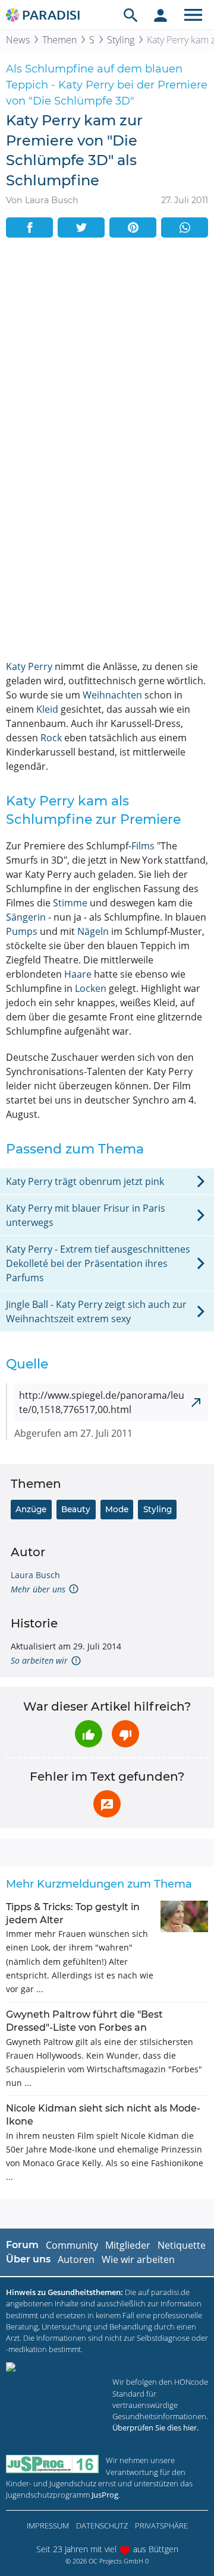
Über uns (28, 2259)
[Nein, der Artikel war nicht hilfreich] (125, 1734)
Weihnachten (112, 695)
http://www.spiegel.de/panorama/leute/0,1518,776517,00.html (102, 1402)
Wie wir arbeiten (138, 2259)
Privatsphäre (161, 2526)
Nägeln (93, 931)
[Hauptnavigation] (193, 15)
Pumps (22, 931)
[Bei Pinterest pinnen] (133, 227)
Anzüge (31, 1509)
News (18, 40)
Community (72, 2245)
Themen (59, 40)
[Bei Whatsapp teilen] (185, 227)
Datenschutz (102, 2526)
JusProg (105, 2495)
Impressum (48, 2526)
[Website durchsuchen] (131, 15)
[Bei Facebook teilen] (29, 227)
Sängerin (26, 917)
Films (143, 846)
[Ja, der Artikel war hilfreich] (89, 1734)
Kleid (47, 709)
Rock (51, 738)
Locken (91, 988)
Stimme (70, 903)
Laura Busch (35, 1575)
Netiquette (182, 2245)
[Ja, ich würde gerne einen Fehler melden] (107, 1804)
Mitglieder (128, 2245)
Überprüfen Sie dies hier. (155, 2428)
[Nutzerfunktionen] (160, 15)
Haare (78, 974)
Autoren (76, 2259)
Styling (121, 40)
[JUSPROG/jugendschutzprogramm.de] (52, 2464)
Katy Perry (29, 666)
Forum (22, 2245)
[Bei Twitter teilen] (81, 227)
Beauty (76, 1509)
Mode (117, 1509)
